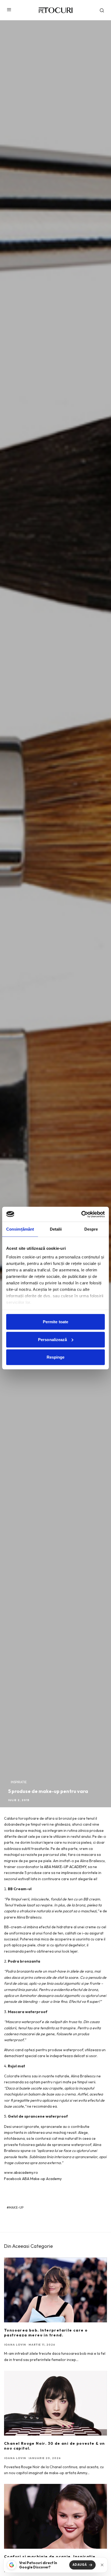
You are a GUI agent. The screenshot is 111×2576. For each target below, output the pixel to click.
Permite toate (55, 1322)
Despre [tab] (91, 1229)
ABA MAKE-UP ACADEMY (65, 1867)
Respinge (56, 1357)
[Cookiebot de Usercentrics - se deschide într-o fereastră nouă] (81, 1214)
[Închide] (102, 2565)
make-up (16, 2207)
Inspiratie (19, 1782)
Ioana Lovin (15, 2345)
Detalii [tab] (56, 1229)
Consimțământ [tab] (20, 1229)
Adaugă (80, 2565)
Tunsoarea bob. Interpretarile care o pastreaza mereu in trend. (46, 2333)
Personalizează (52, 1339)
